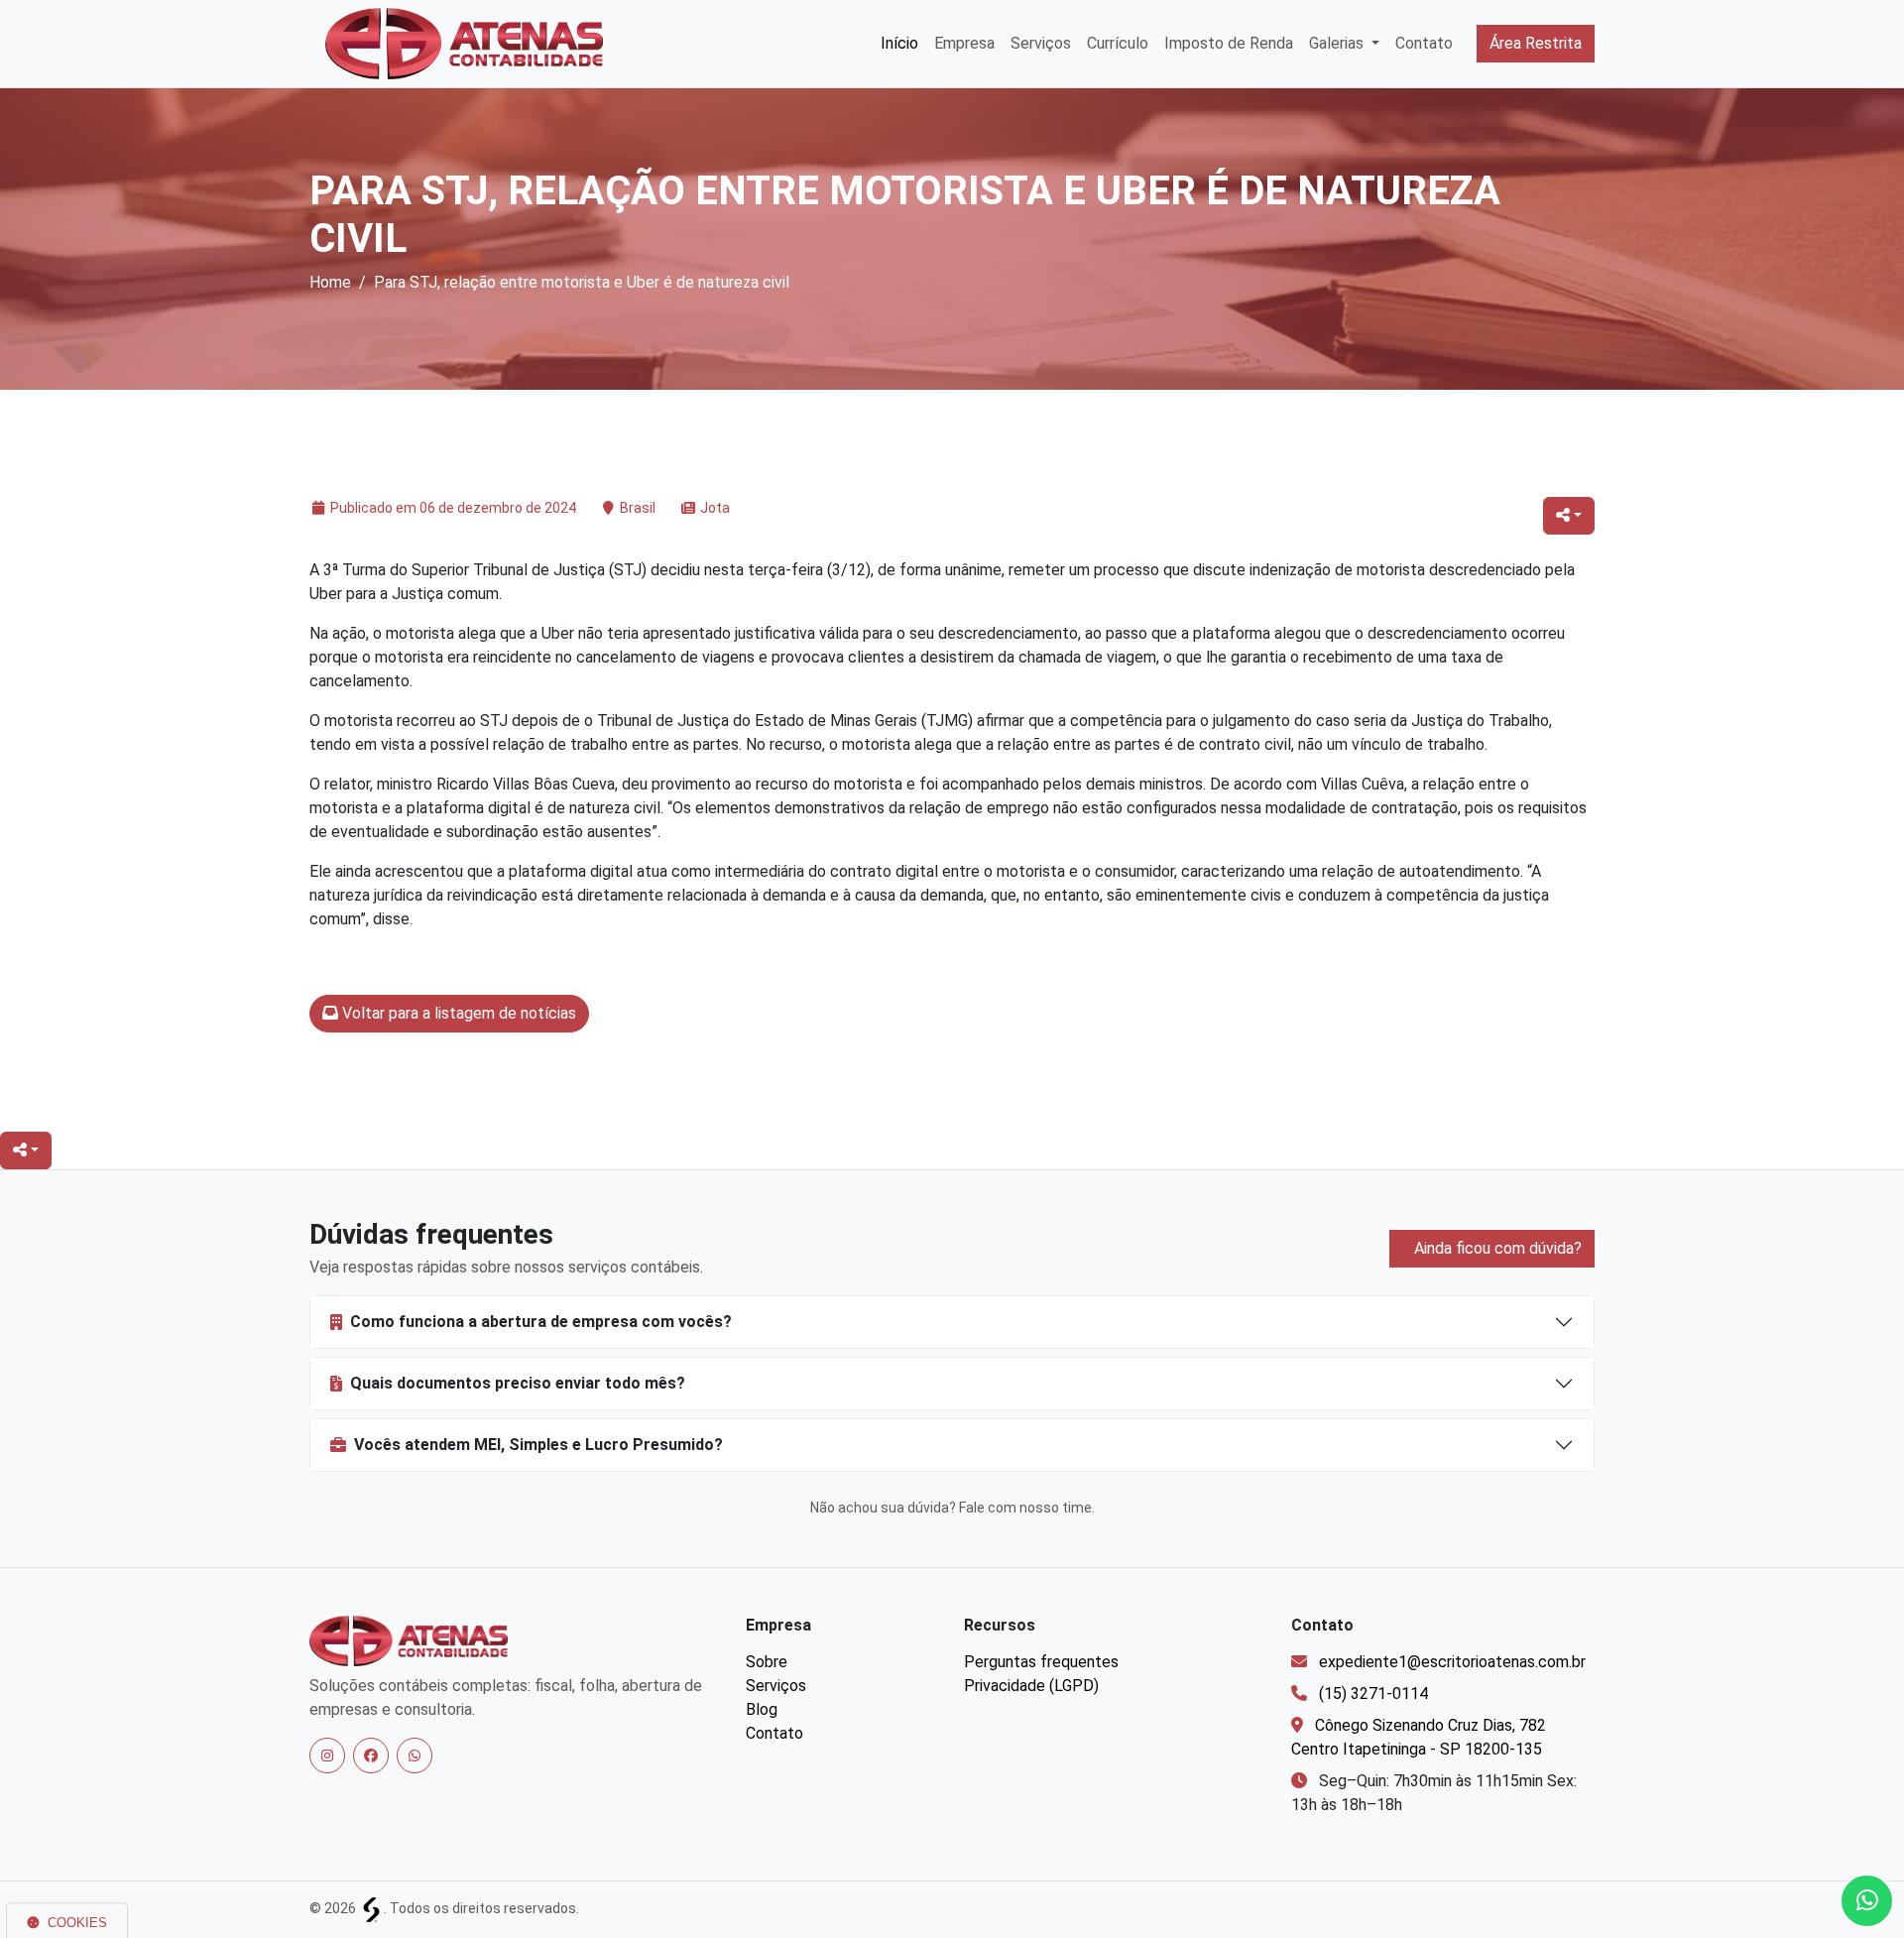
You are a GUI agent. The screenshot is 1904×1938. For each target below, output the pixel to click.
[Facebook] (371, 1756)
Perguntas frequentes (1041, 1662)
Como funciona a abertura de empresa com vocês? (541, 1322)
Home (330, 282)
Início (899, 43)
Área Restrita (1536, 43)
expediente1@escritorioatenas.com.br (1452, 1662)
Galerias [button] (1338, 43)
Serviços (1041, 43)
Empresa (964, 43)
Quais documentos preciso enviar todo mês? (518, 1383)
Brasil (638, 508)
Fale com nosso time (1025, 1508)
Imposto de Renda (1229, 43)
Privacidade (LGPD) (1031, 1686)
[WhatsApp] (415, 1756)
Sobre (767, 1662)
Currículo (1118, 43)
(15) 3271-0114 (1373, 1694)
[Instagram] (327, 1756)
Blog (762, 1709)
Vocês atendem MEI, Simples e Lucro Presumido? (538, 1445)
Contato (1424, 43)
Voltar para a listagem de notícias (457, 1013)
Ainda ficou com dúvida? (1496, 1248)
